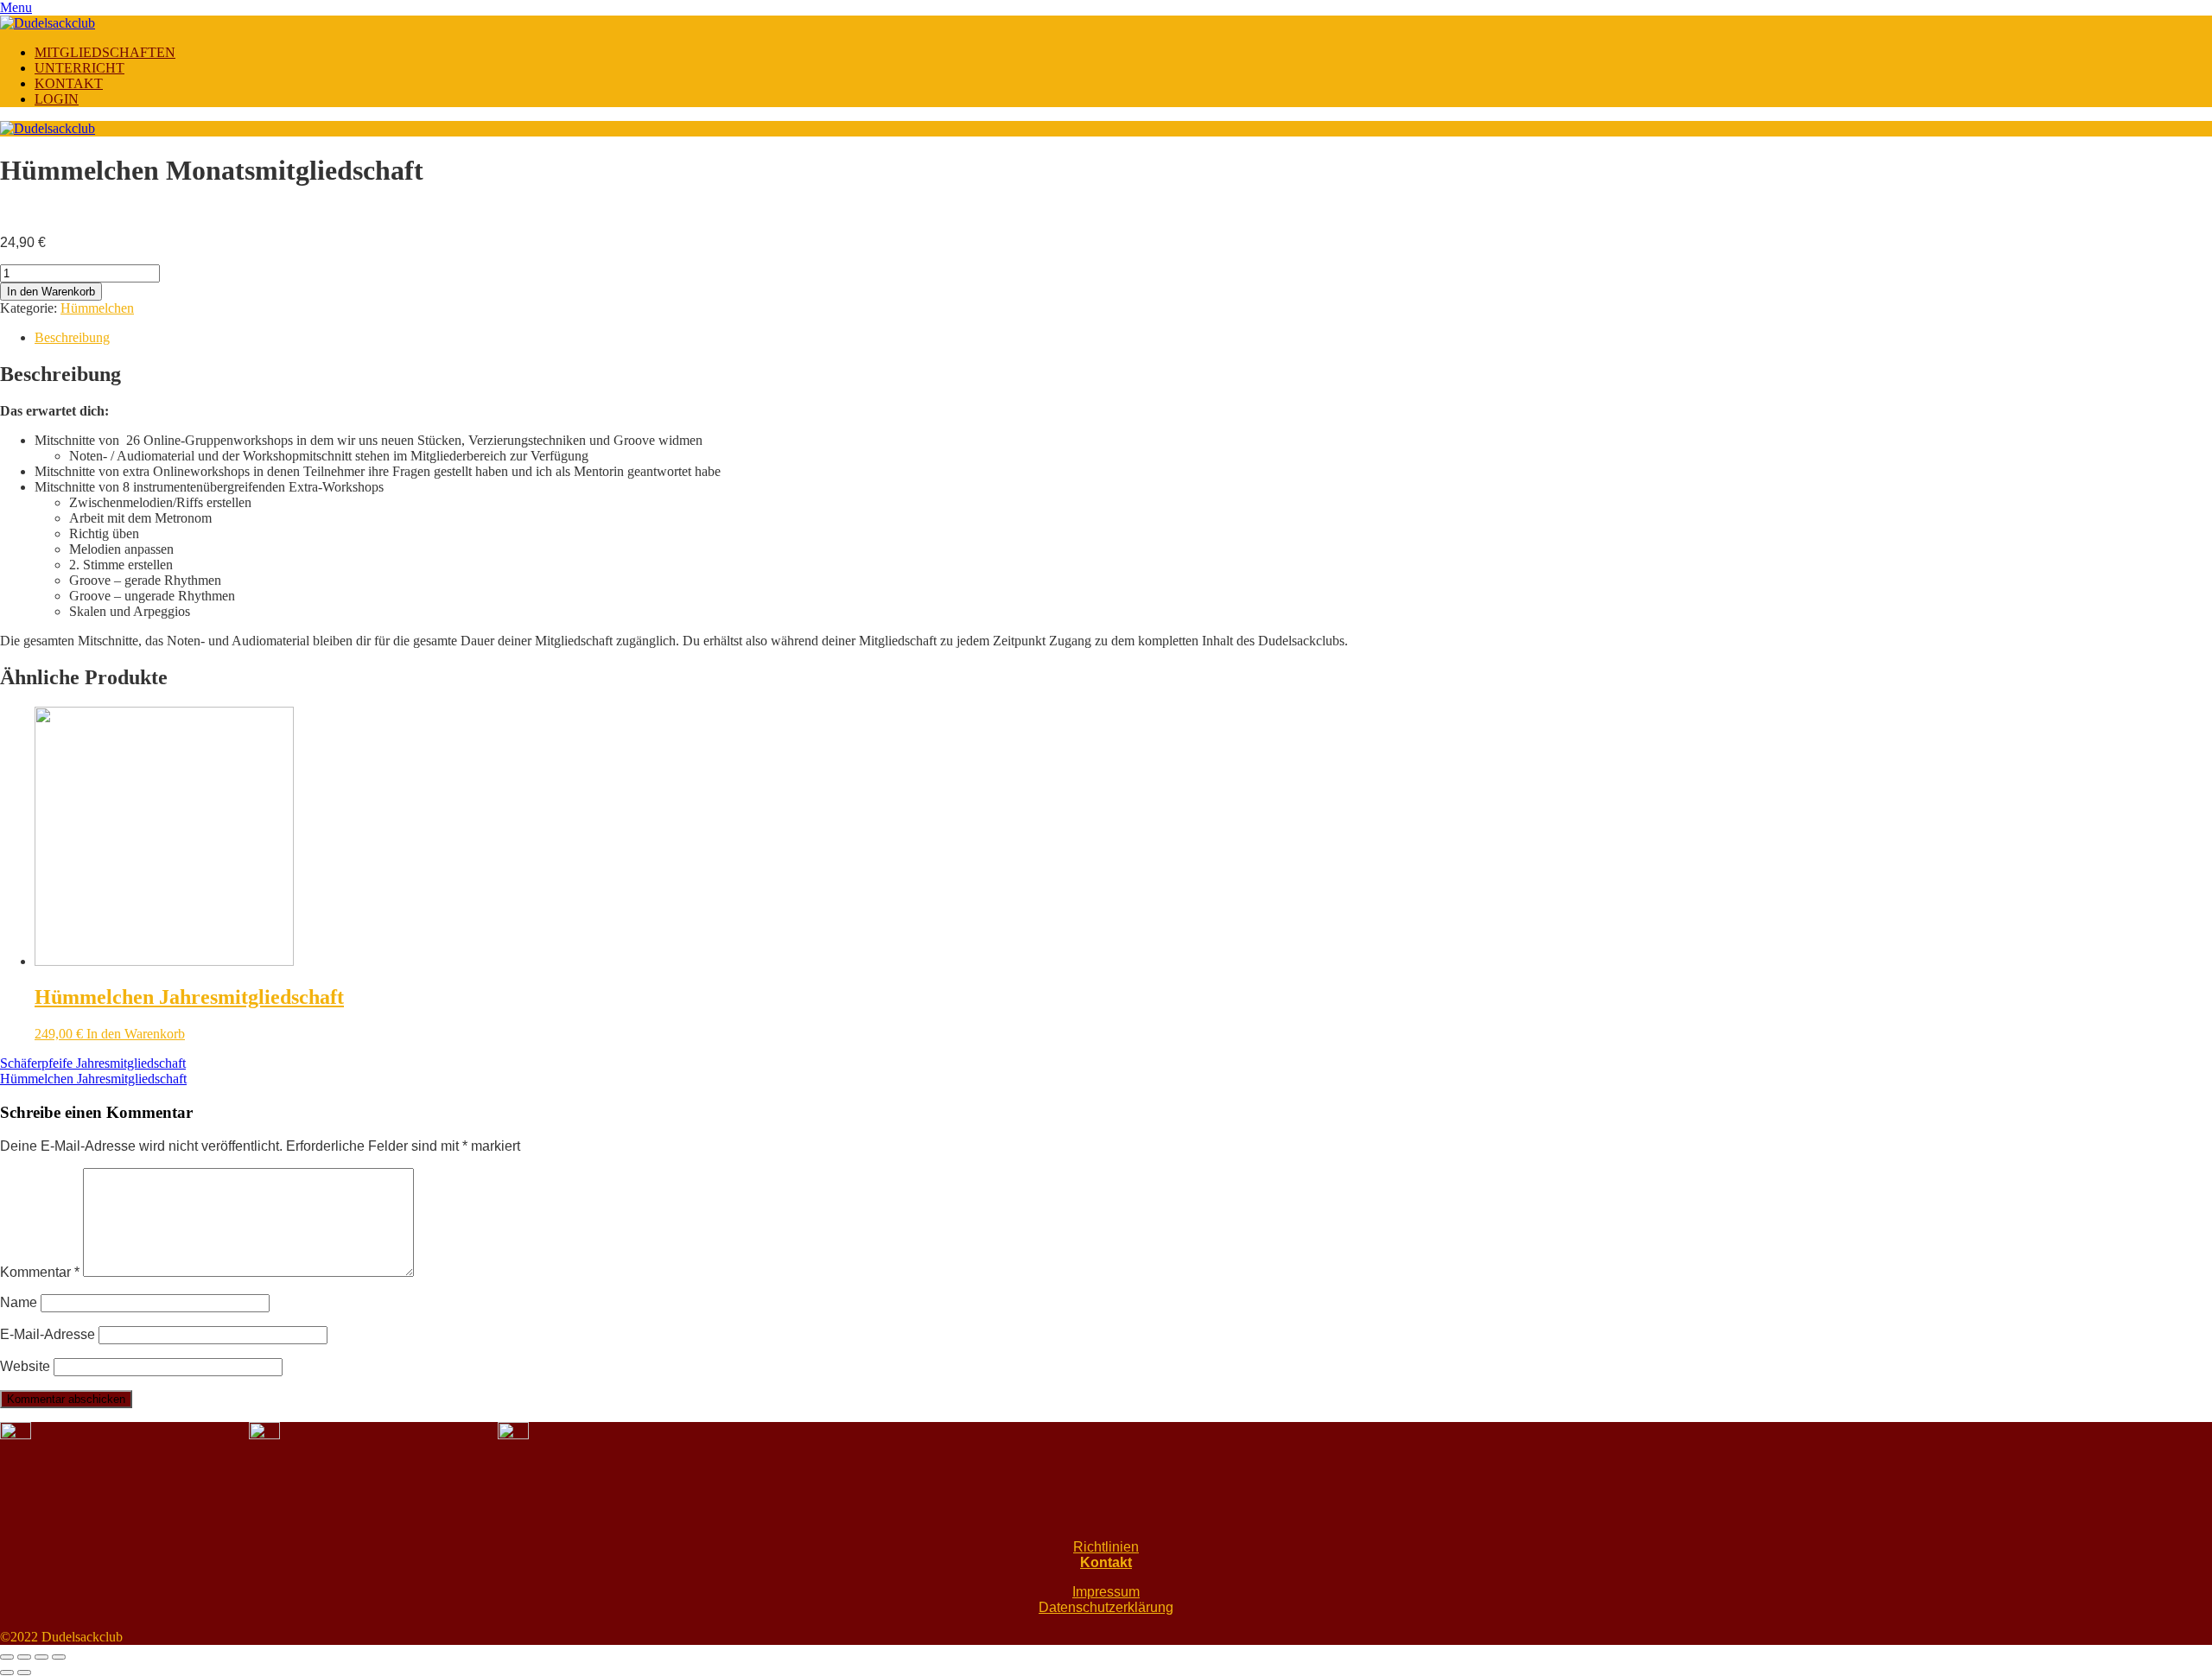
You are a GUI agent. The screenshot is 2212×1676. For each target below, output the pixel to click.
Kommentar (40, 1272)
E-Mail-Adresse (48, 1334)
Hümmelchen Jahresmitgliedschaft (93, 1079)
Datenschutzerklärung (1106, 1607)
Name (19, 1302)
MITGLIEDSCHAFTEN (105, 52)
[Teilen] (24, 1657)
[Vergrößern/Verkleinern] (59, 1657)
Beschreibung (72, 337)
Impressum (1106, 1592)
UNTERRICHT (79, 68)
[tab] (1123, 338)
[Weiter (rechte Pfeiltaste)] (24, 1673)
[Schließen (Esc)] (7, 1657)
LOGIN (57, 99)
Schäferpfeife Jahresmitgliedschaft (93, 1063)
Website (25, 1366)
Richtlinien (1106, 1547)
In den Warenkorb (51, 292)
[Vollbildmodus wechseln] (41, 1657)
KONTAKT (69, 83)
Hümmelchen (97, 308)
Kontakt (1106, 1562)
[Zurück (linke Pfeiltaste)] (7, 1673)
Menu (16, 7)
